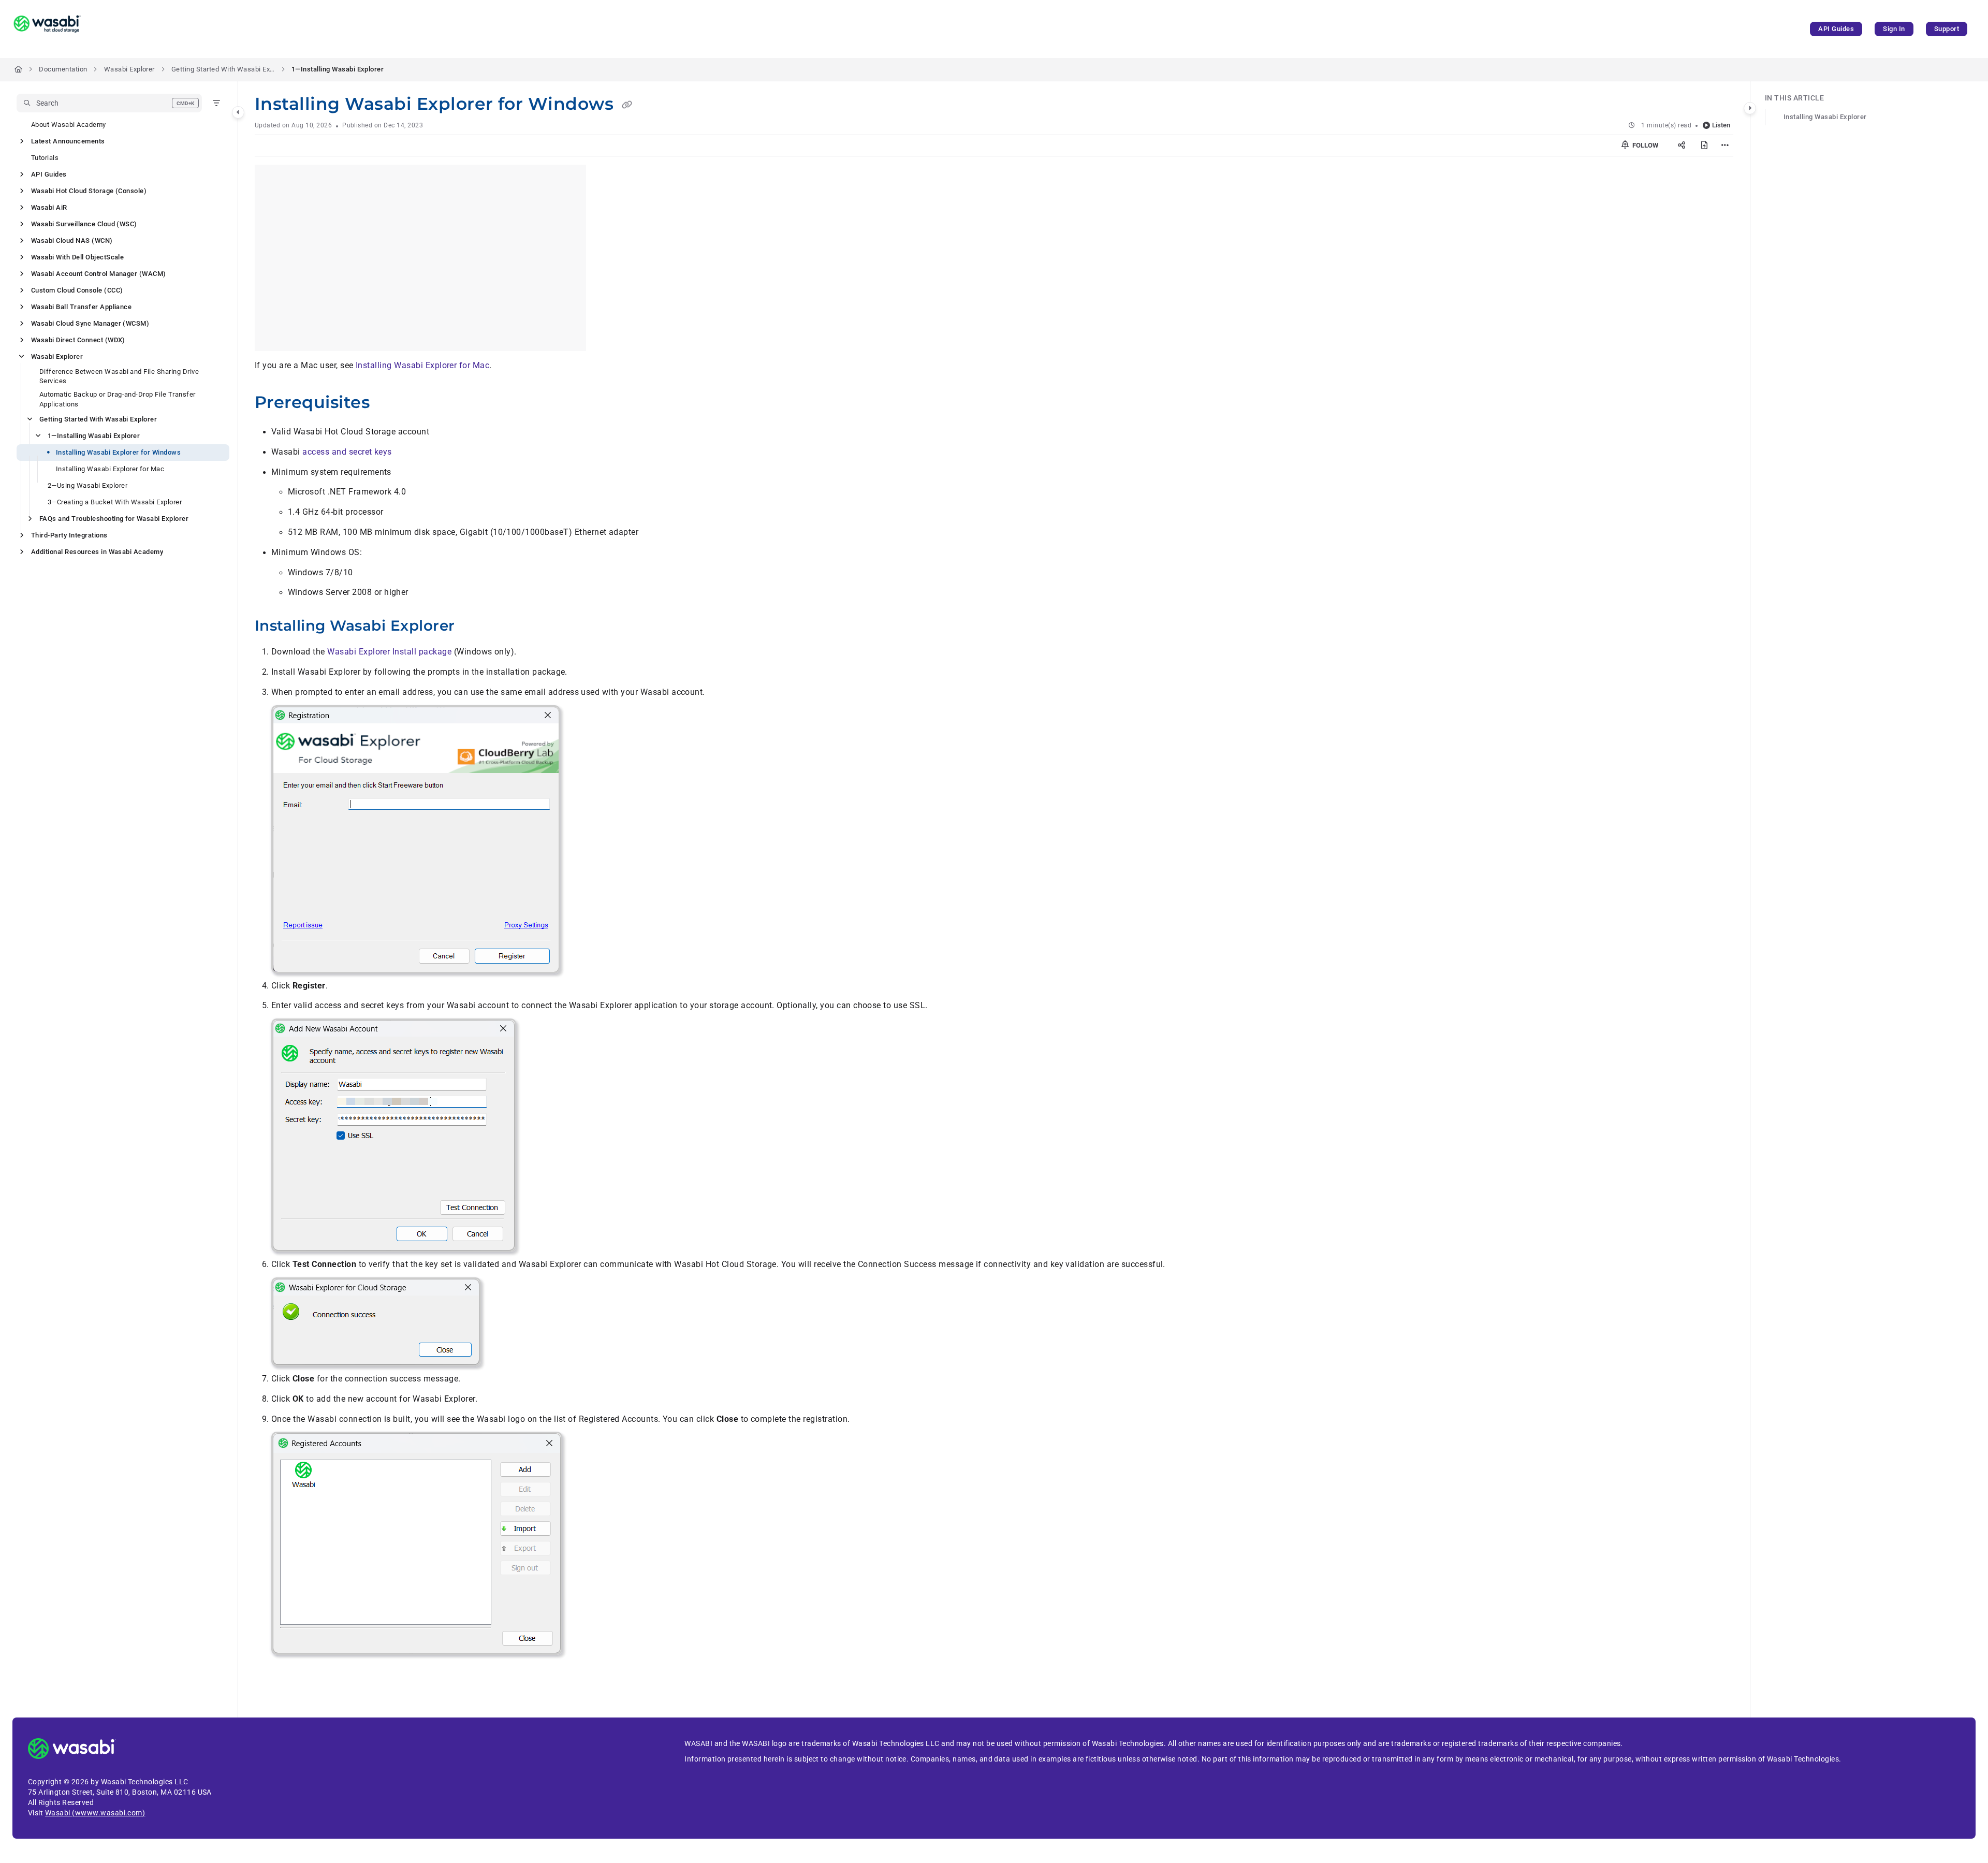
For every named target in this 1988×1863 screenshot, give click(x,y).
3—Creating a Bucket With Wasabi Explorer (115, 502)
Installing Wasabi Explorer (1825, 117)
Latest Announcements (68, 141)
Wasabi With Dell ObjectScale (77, 257)
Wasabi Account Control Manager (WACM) (99, 274)
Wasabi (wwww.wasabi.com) (95, 1813)
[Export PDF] (1704, 145)
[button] (109, 103)
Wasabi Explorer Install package (389, 652)
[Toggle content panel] (1750, 108)
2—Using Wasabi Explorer (87, 485)
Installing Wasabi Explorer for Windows (118, 452)
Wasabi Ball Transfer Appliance (81, 307)
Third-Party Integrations (69, 535)
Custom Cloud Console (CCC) (77, 290)
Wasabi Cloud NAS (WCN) (72, 241)
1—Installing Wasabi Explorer (338, 69)
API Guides (1836, 29)
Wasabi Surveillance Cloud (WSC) (84, 224)
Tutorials (45, 158)
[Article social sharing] (1682, 145)
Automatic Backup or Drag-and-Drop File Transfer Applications (118, 399)
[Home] (47, 29)
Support (1947, 29)
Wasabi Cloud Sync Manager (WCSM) (90, 323)
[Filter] (216, 103)
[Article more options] (1725, 145)
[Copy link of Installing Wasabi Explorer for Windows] (627, 105)
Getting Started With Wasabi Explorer (223, 69)
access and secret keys (347, 452)
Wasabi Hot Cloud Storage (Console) (89, 191)
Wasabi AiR (49, 207)
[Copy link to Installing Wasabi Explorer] (471, 627)
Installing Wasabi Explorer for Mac (110, 469)
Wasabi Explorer (129, 69)
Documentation (63, 69)
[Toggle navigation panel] (238, 112)
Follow (1645, 145)
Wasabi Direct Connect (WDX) (78, 340)
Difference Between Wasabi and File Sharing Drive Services (119, 376)
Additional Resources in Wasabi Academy (97, 552)
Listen (1721, 125)
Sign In (1894, 29)
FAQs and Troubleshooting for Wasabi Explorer (114, 519)
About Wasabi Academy (69, 125)
